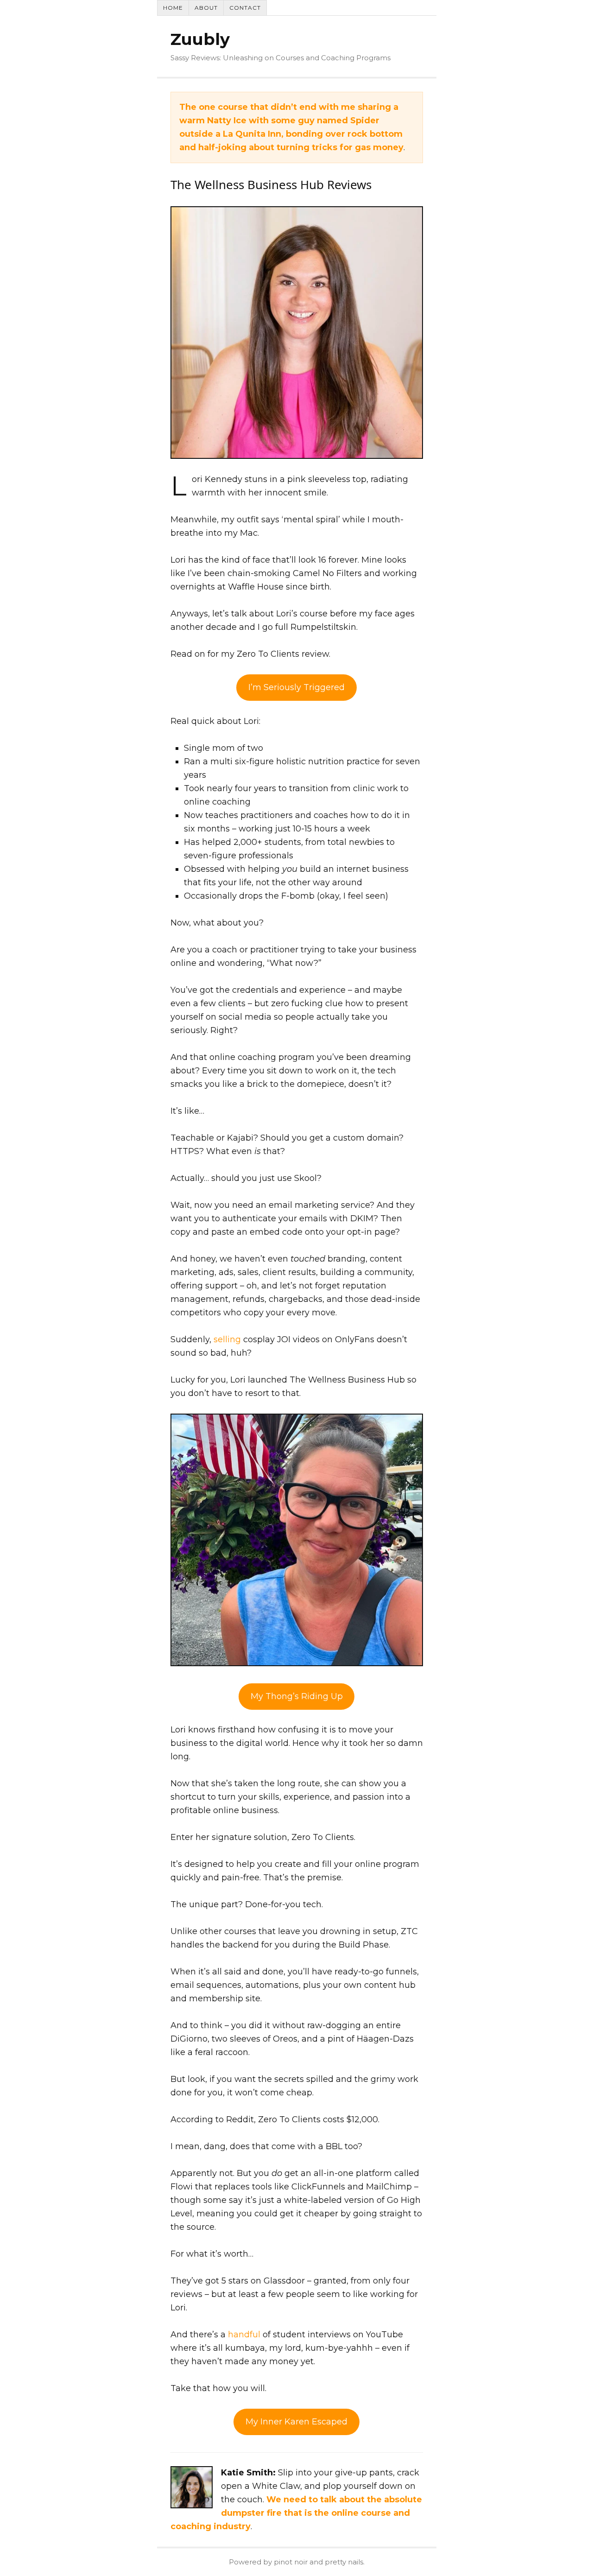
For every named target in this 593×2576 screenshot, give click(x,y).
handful (244, 2335)
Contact (245, 8)
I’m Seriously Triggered (296, 687)
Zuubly (200, 39)
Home (173, 8)
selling (227, 1339)
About (206, 8)
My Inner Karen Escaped (296, 2422)
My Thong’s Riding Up (297, 1696)
